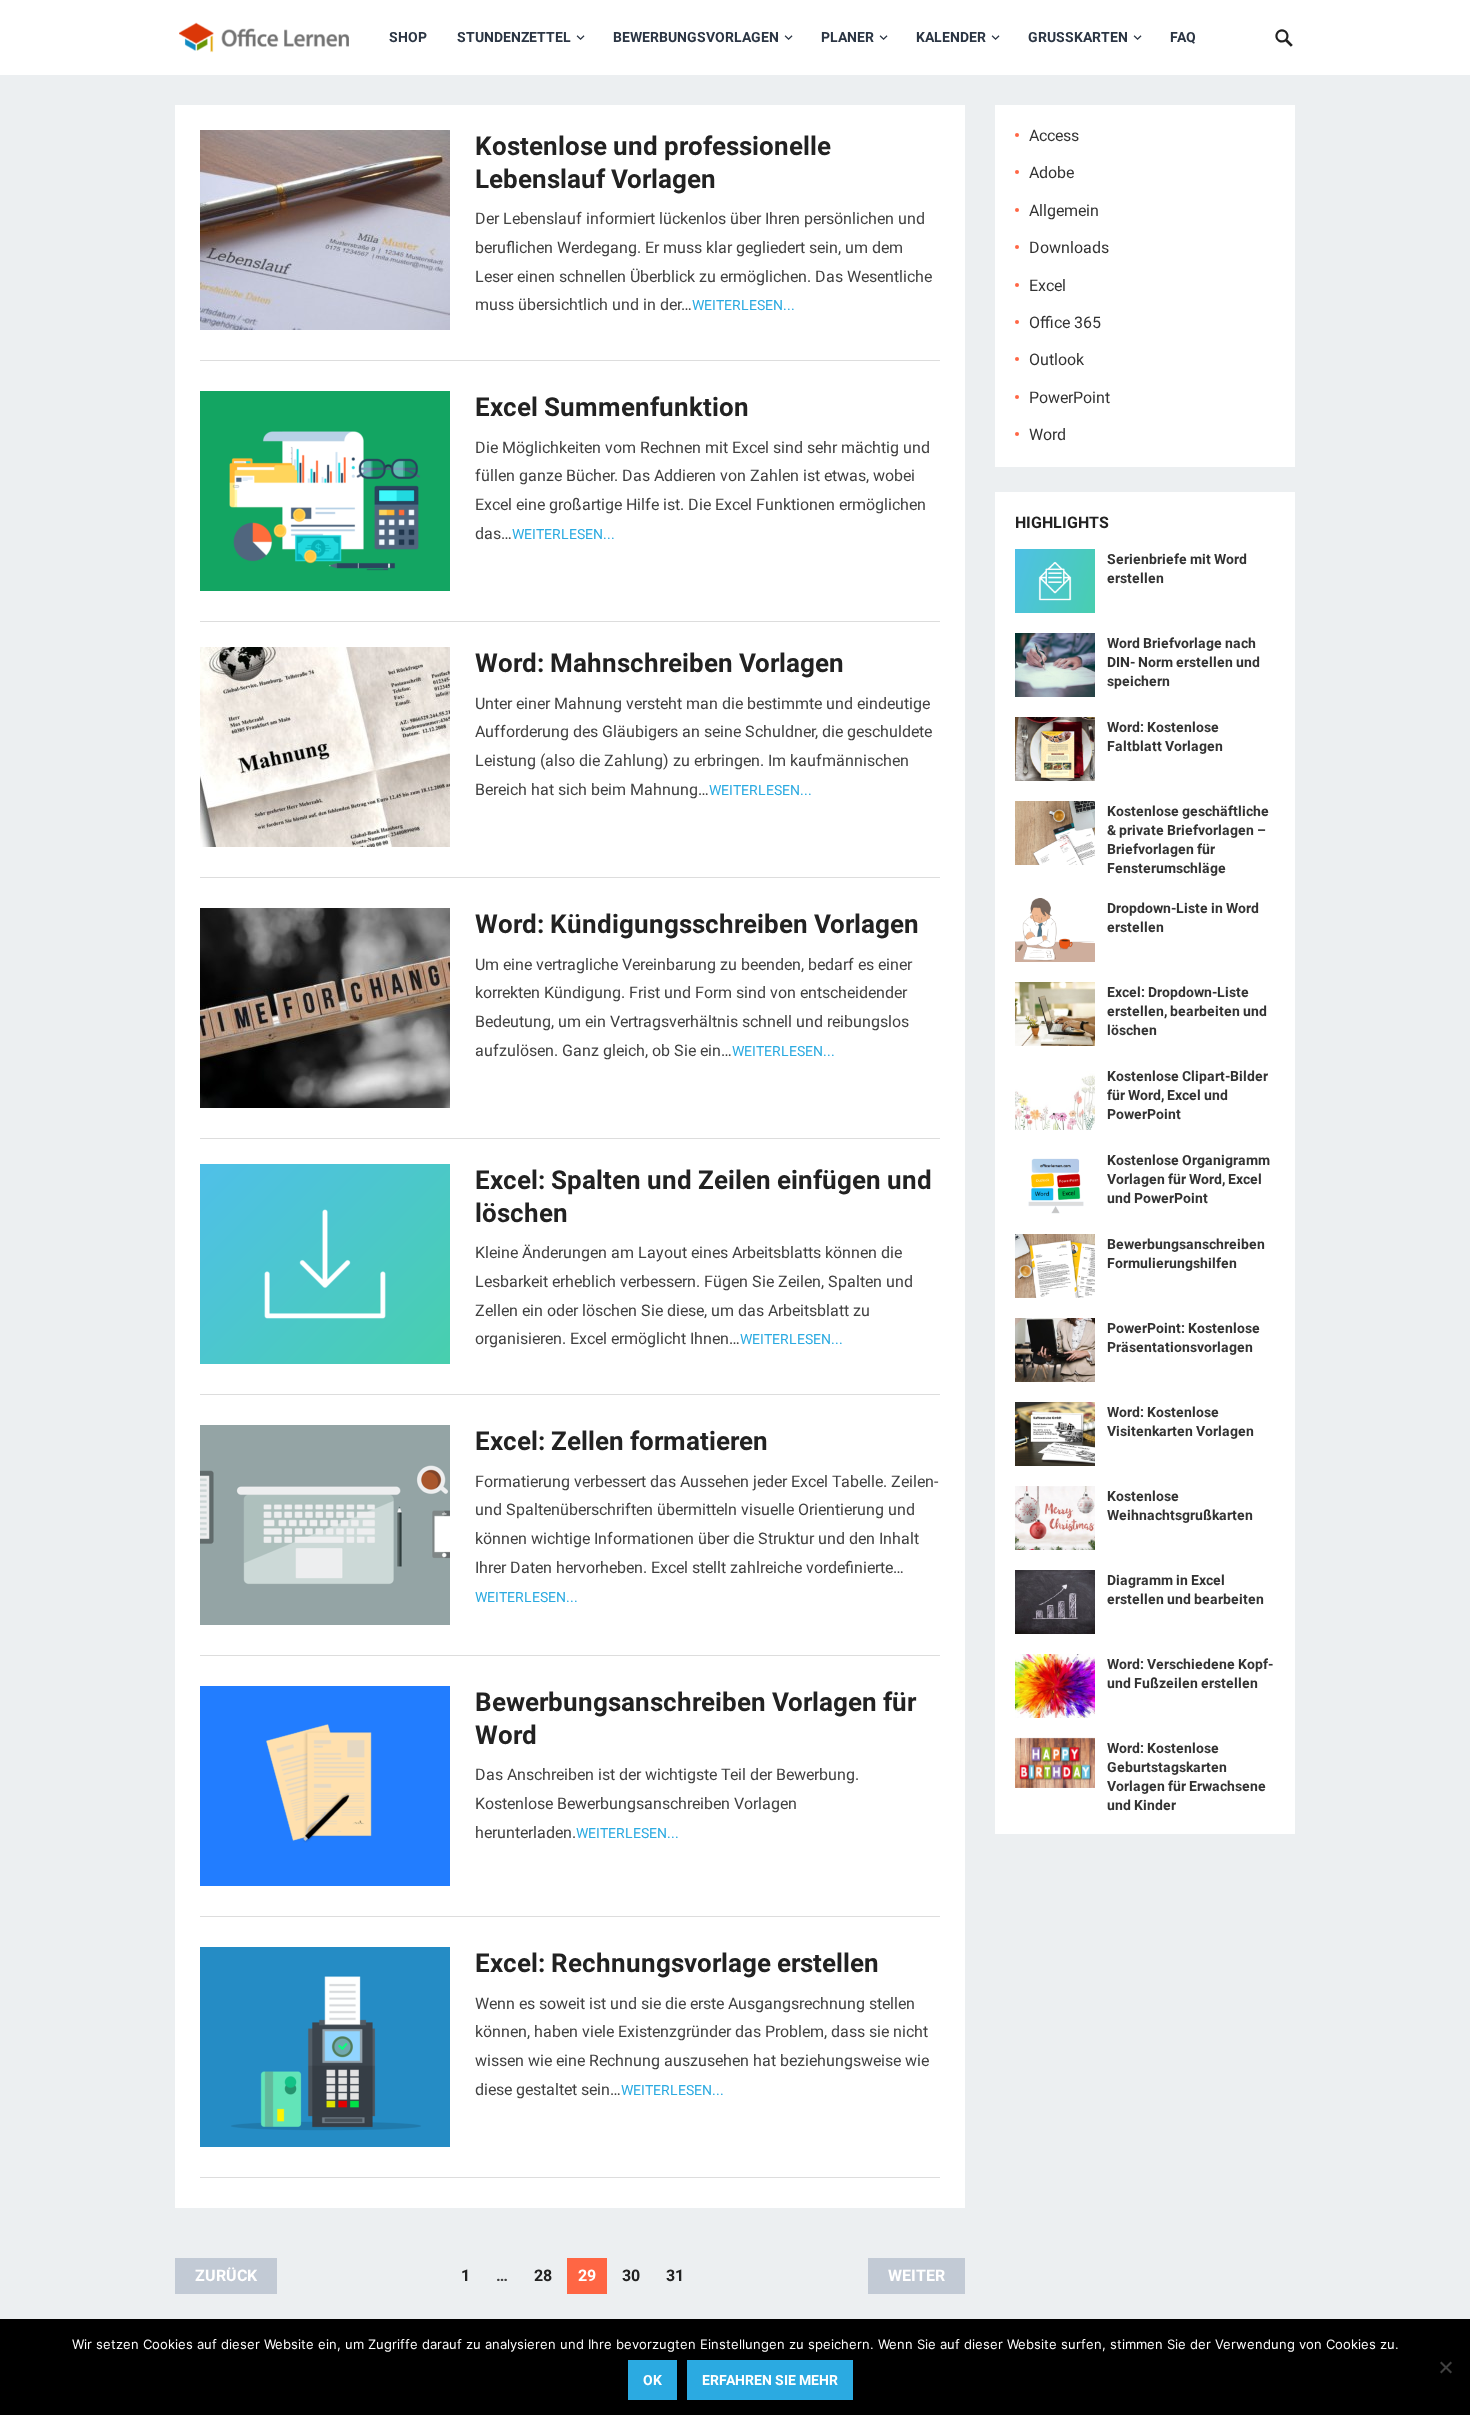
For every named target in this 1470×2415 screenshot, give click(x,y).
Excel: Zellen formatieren (621, 1441)
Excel (1047, 285)
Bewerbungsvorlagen (696, 37)
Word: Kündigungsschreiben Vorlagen (697, 924)
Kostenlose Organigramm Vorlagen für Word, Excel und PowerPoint (1188, 1179)
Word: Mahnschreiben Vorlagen (659, 663)
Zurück (226, 2275)
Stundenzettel (514, 37)
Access (1054, 135)
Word (1047, 434)
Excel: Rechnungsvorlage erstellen (677, 1963)
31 (675, 2275)
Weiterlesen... (743, 305)
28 (543, 2275)
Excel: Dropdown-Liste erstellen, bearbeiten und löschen (1187, 1011)
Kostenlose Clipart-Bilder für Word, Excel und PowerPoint (1187, 1095)
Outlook (1056, 359)
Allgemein (1064, 210)
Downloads (1069, 247)
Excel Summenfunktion (612, 407)
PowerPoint (1069, 397)
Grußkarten (1078, 37)
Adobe (1051, 172)
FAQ (1183, 37)
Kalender (951, 37)
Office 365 (1065, 322)
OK (652, 2380)
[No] (1445, 2367)
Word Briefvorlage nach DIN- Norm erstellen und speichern (1183, 662)
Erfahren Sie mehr (770, 2380)
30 (631, 2275)
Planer (847, 37)
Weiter (916, 2275)
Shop (408, 37)
